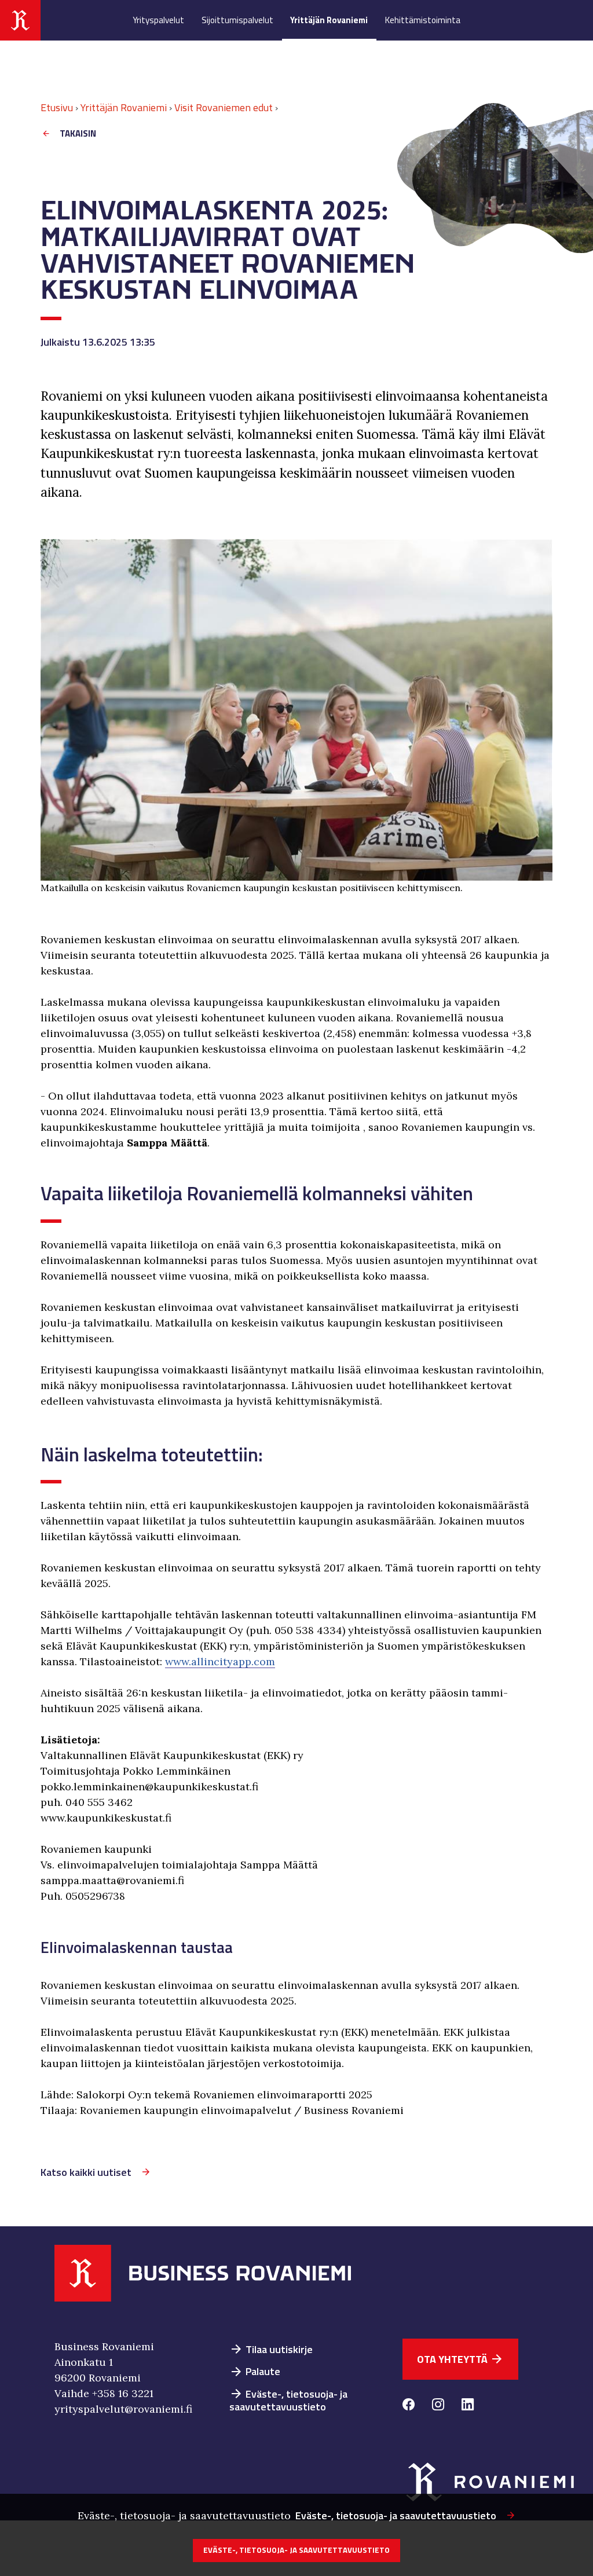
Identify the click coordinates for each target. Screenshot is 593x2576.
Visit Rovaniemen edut (224, 107)
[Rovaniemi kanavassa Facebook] (409, 2406)
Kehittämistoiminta (423, 20)
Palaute (255, 2371)
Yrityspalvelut (158, 20)
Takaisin (78, 133)
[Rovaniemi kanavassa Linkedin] (468, 2406)
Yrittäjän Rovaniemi (329, 20)
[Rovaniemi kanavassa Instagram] (438, 2406)
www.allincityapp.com (220, 1661)
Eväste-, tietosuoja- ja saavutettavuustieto (288, 2401)
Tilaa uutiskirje (271, 2349)
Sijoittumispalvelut (237, 20)
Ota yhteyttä (460, 2359)
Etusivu (57, 107)
